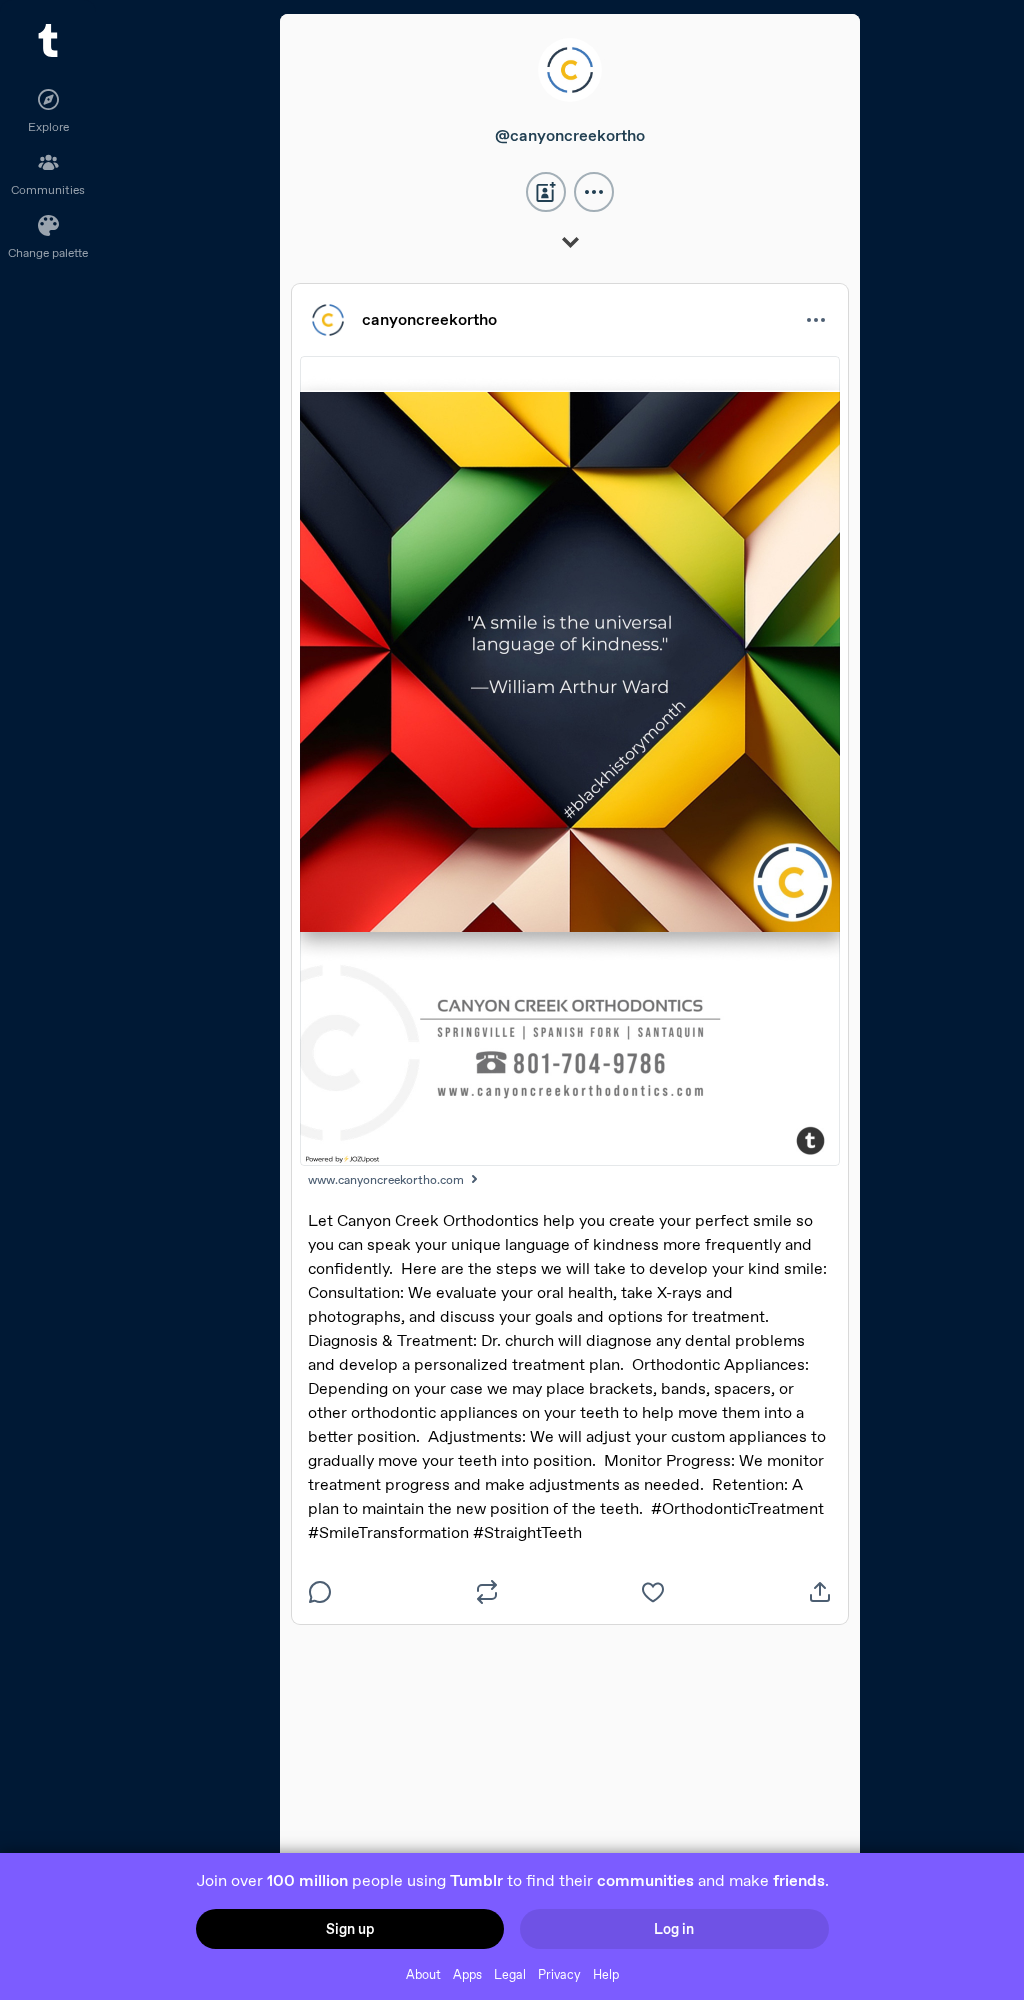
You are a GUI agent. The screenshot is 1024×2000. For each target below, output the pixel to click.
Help (606, 1974)
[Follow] (546, 192)
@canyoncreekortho (570, 135)
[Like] (653, 1592)
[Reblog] (487, 1592)
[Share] (820, 1592)
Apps (467, 1974)
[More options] (594, 192)
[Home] (48, 40)
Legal (510, 1974)
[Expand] (570, 244)
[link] (570, 75)
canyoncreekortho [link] (429, 319)
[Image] (570, 761)
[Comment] (320, 1592)
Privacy (559, 1974)
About (423, 1974)
